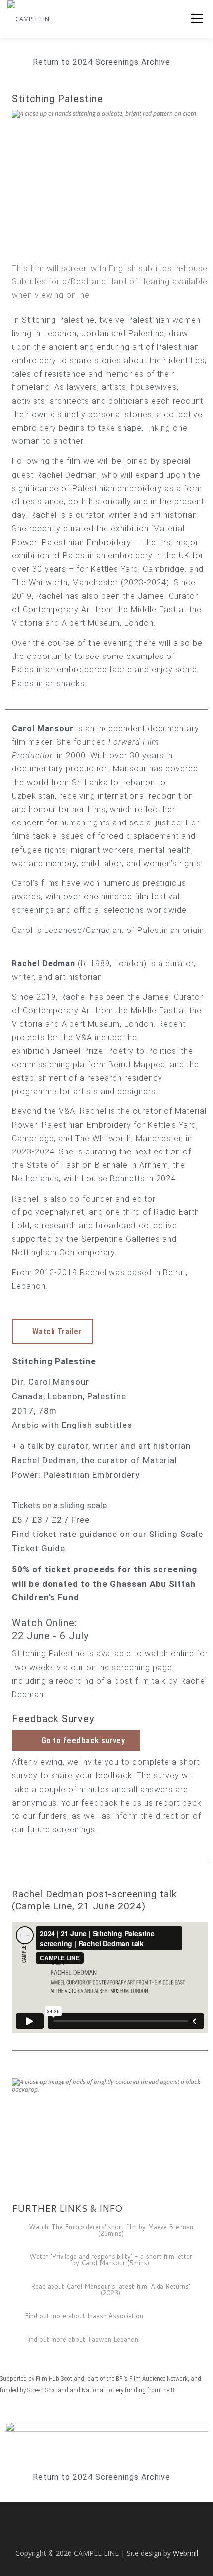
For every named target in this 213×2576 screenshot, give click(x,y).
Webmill (186, 2553)
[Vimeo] (151, 2532)
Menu (196, 19)
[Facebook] (92, 2532)
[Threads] (121, 2532)
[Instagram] (62, 2532)
